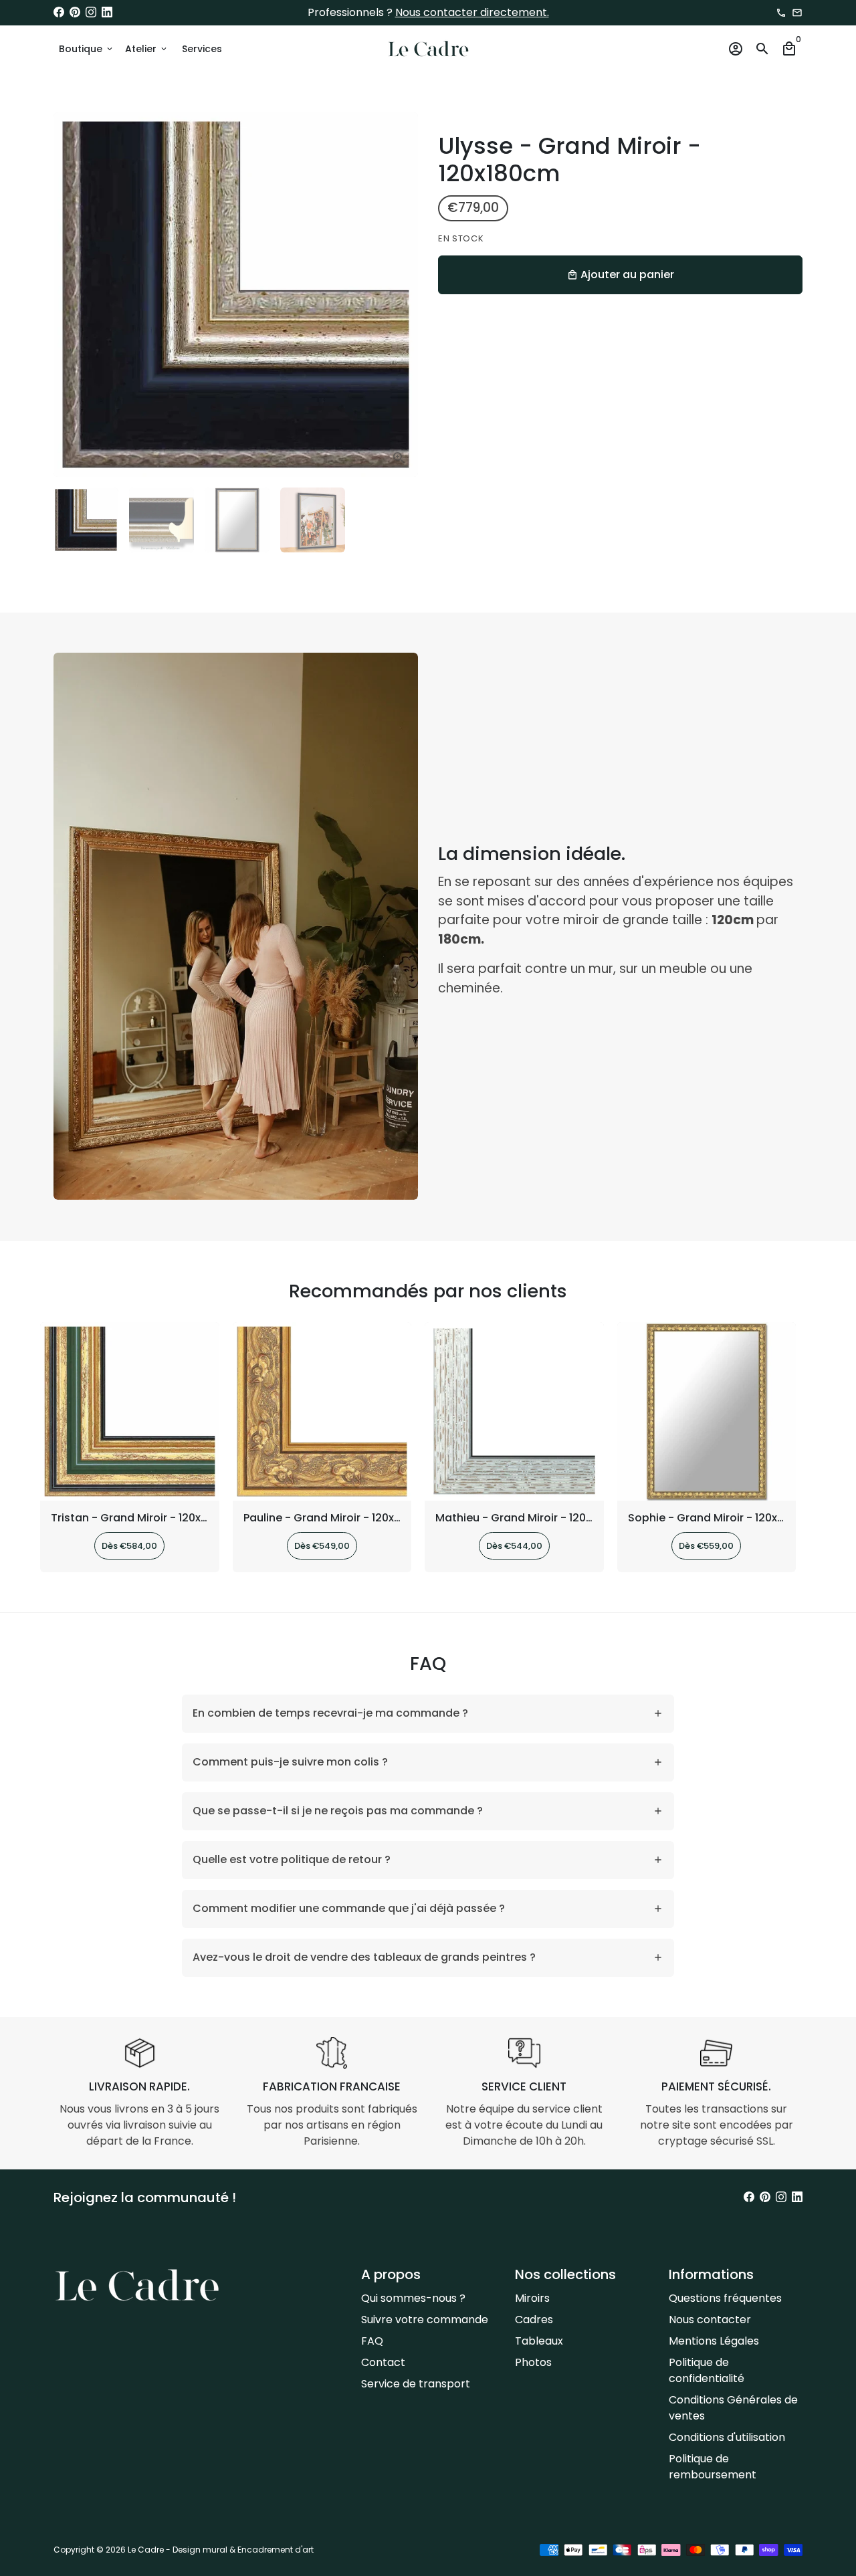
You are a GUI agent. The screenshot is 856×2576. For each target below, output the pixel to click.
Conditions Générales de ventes (733, 2408)
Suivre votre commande (425, 2320)
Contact (383, 2362)
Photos (533, 2362)
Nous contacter (710, 2320)
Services (202, 49)
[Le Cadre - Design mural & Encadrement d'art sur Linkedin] (107, 12)
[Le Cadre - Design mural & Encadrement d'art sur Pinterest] (75, 12)
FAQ (372, 2341)
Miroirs (532, 2298)
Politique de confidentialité (707, 2370)
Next (400, 295)
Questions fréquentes (725, 2298)
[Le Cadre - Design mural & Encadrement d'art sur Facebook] (59, 12)
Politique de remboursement (713, 2467)
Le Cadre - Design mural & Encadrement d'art (221, 2550)
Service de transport (416, 2384)
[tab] (428, 1714)
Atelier (147, 49)
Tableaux (539, 2341)
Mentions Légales (714, 2341)
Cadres (534, 2320)
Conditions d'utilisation (727, 2437)
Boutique (87, 49)
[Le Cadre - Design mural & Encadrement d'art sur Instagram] (91, 12)
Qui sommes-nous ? (413, 2298)
